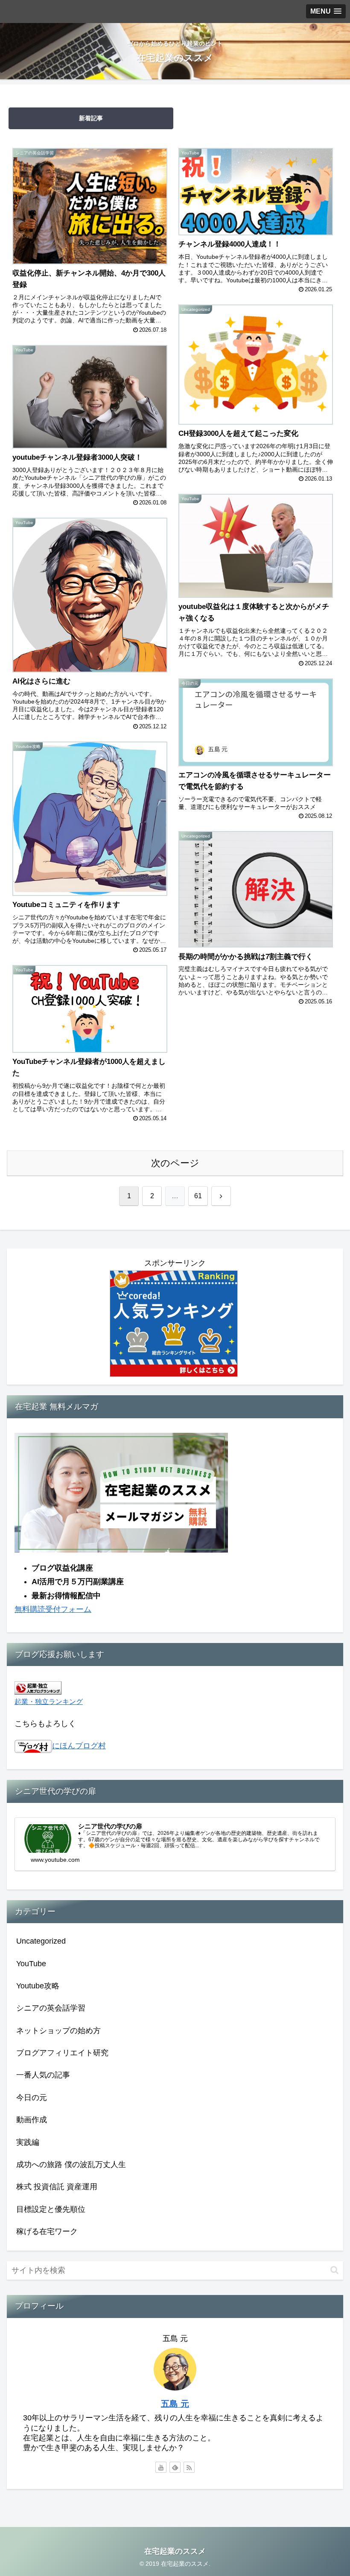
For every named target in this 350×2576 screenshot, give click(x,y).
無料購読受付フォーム (53, 1609)
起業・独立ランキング (49, 1701)
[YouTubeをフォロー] (161, 2467)
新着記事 (91, 118)
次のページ (175, 1163)
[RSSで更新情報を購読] (189, 2467)
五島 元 (175, 2404)
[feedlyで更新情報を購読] (175, 2467)
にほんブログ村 (79, 1746)
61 (198, 1196)
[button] (334, 2270)
